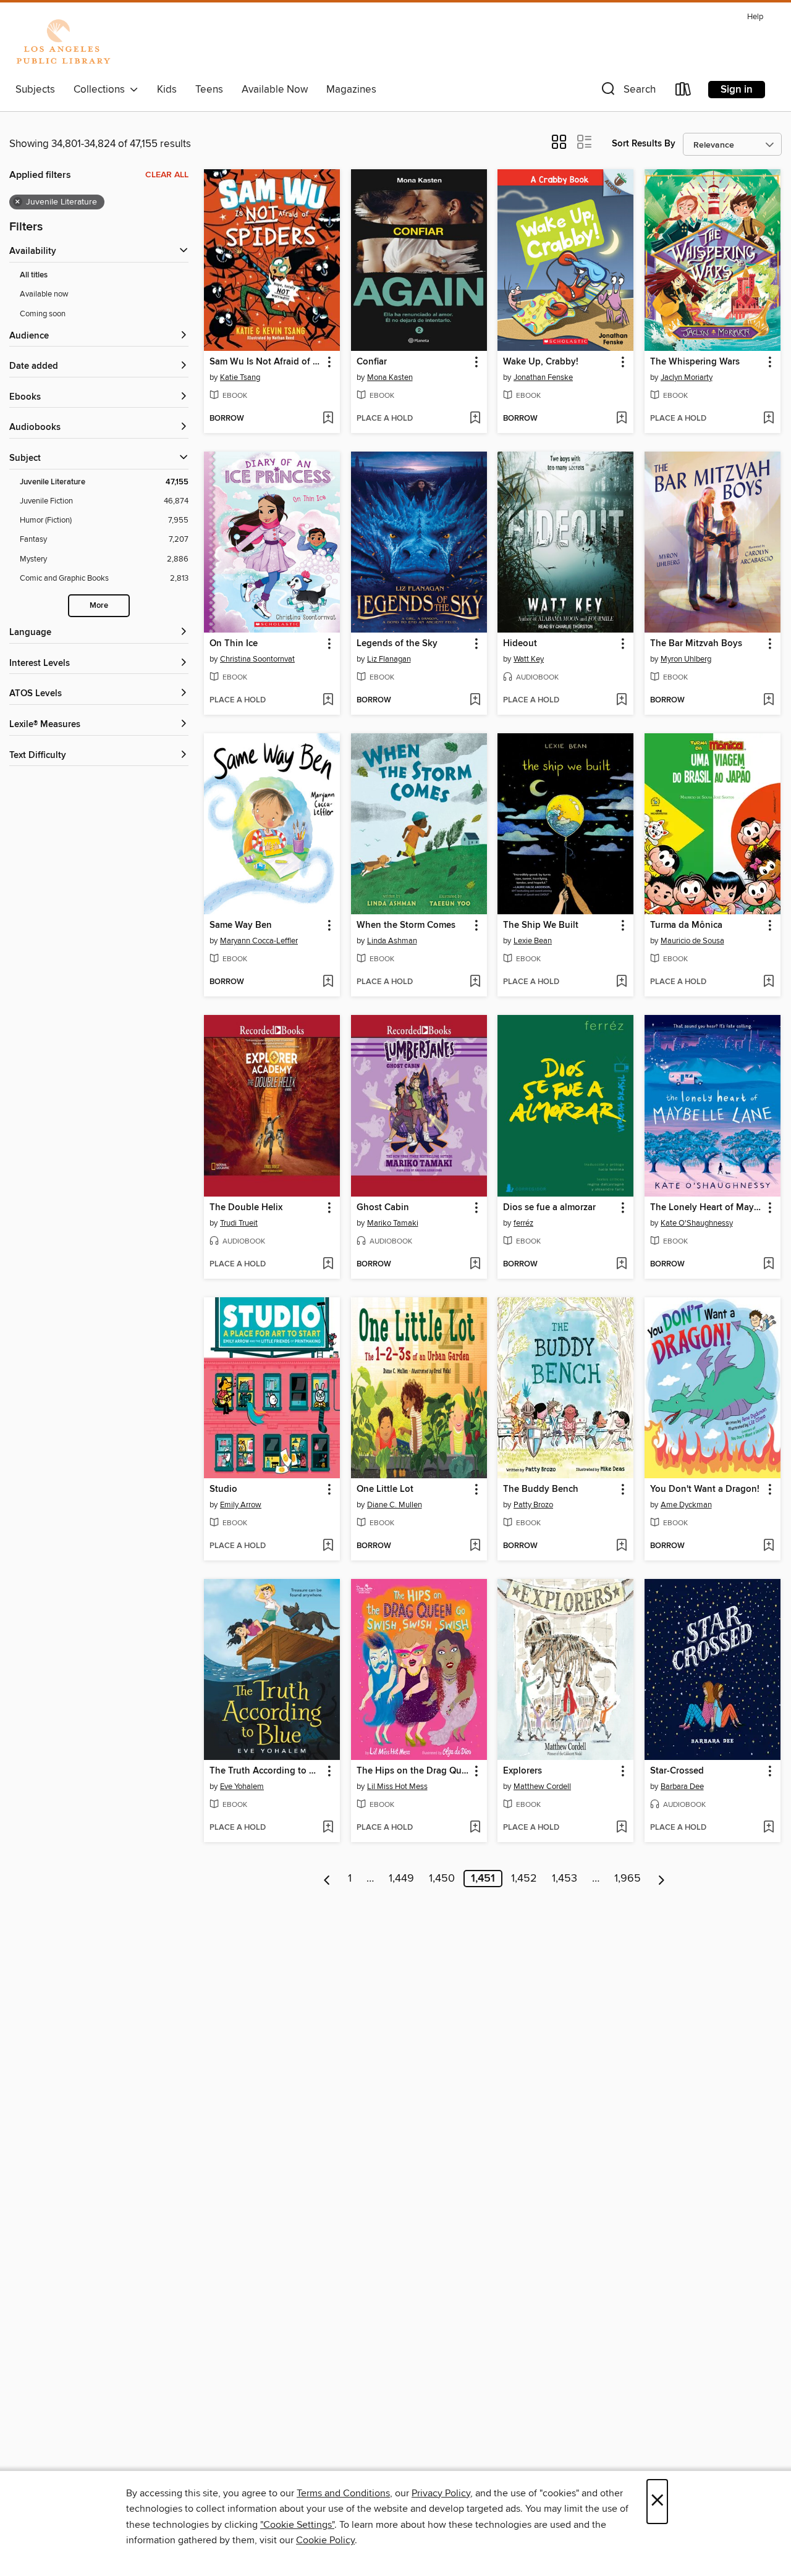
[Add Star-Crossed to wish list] (768, 1828)
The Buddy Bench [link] (541, 1489)
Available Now (275, 90)
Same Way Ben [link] (241, 925)
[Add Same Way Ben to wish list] (328, 982)
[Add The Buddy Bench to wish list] (621, 1546)
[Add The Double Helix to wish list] (328, 1265)
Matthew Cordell (542, 1787)
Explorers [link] (522, 1771)
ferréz (523, 1223)
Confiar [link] (372, 362)
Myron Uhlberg (686, 659)
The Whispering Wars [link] (695, 362)
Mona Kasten (390, 377)
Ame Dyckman (686, 1505)
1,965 (628, 1879)
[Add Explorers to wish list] (621, 1828)
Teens (209, 90)
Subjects (35, 90)
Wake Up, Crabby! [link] (541, 362)
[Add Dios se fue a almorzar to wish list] (621, 1265)
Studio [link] (223, 1489)
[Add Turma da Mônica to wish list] (768, 982)
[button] (627, 92)
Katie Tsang (240, 377)
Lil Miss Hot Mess (397, 1787)
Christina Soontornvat (257, 659)
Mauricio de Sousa (692, 941)
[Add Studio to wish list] (328, 1546)
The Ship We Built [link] (541, 925)
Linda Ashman (392, 941)
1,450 (442, 1879)
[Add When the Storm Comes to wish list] (475, 982)
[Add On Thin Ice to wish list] (328, 701)
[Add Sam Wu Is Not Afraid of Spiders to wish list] (328, 419)
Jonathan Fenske (543, 377)
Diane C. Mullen (395, 1505)
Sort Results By (644, 144)
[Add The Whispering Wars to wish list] (768, 419)
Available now (44, 294)
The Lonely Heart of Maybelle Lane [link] (707, 1208)
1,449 (401, 1879)
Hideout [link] (520, 644)
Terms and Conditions (343, 2493)
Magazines (351, 90)
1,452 (524, 1879)
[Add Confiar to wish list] (475, 419)
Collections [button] (102, 90)
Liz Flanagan (389, 659)
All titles (34, 275)
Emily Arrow (241, 1505)
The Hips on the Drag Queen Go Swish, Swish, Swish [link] (413, 1771)
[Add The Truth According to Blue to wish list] (328, 1828)
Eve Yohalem (242, 1787)
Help (755, 17)
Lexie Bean (533, 941)
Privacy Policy (441, 2493)
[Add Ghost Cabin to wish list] (475, 1265)
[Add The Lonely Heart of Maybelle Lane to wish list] (768, 1265)
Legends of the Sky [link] (397, 644)
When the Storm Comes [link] (406, 925)
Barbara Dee (682, 1787)
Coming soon (43, 314)
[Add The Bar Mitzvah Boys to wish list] (768, 701)
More (99, 606)
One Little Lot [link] (385, 1489)
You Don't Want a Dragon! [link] (705, 1489)
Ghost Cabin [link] (383, 1208)
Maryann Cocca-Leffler (259, 941)
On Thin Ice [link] (234, 644)
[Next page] (662, 1879)
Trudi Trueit (239, 1223)
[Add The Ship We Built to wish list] (621, 982)
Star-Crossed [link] (677, 1771)
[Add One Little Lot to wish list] (475, 1546)
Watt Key (529, 659)
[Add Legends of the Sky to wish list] (475, 701)
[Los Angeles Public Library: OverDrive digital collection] (63, 43)
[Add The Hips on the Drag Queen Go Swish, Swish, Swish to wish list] (475, 1828)
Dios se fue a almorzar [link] (549, 1208)
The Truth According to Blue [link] (266, 1771)
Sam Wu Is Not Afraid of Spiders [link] (266, 362)
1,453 (565, 1879)
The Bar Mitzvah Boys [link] (696, 644)
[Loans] (683, 92)
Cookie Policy (325, 2540)
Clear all (167, 175)
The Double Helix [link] (246, 1208)
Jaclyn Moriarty (687, 377)
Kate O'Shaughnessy (697, 1223)
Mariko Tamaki (393, 1223)
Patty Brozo (533, 1505)
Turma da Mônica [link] (686, 925)
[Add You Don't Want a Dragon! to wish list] (768, 1546)
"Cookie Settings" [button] (297, 2525)
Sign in (737, 90)
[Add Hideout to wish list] (621, 701)
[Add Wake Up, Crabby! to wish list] (621, 419)
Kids (167, 90)
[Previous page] (327, 1879)
